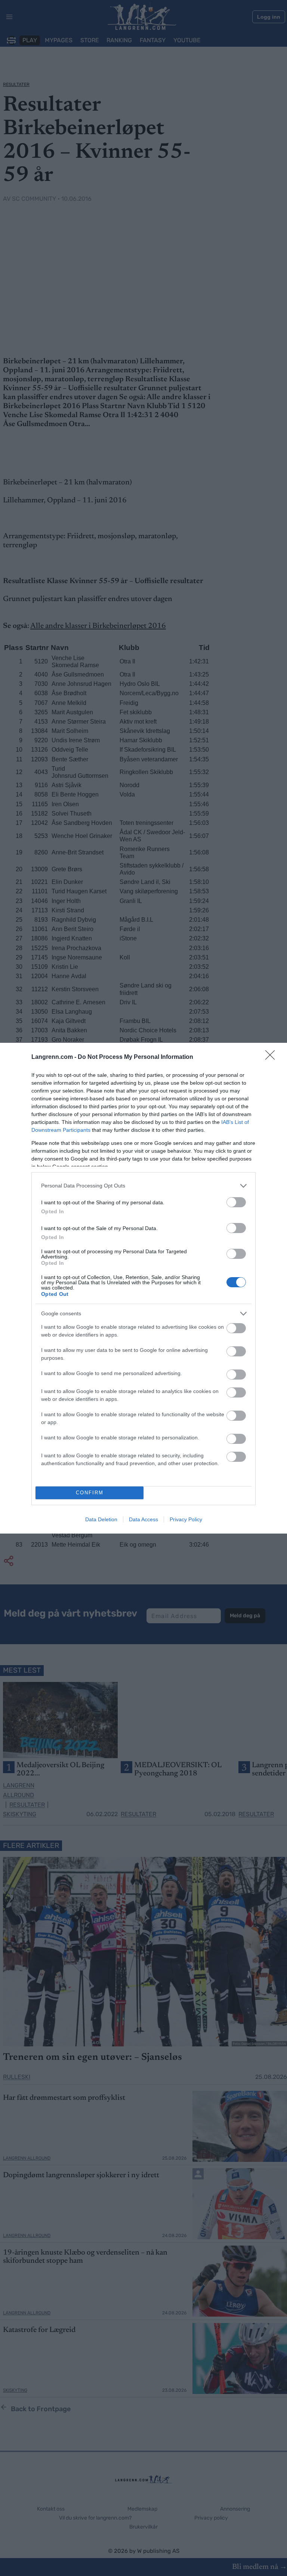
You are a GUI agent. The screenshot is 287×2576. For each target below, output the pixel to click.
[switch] (236, 1202)
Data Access (143, 1519)
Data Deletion (101, 1519)
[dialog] (143, 1288)
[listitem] (143, 1186)
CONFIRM (90, 1493)
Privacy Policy (186, 1519)
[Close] (272, 1057)
